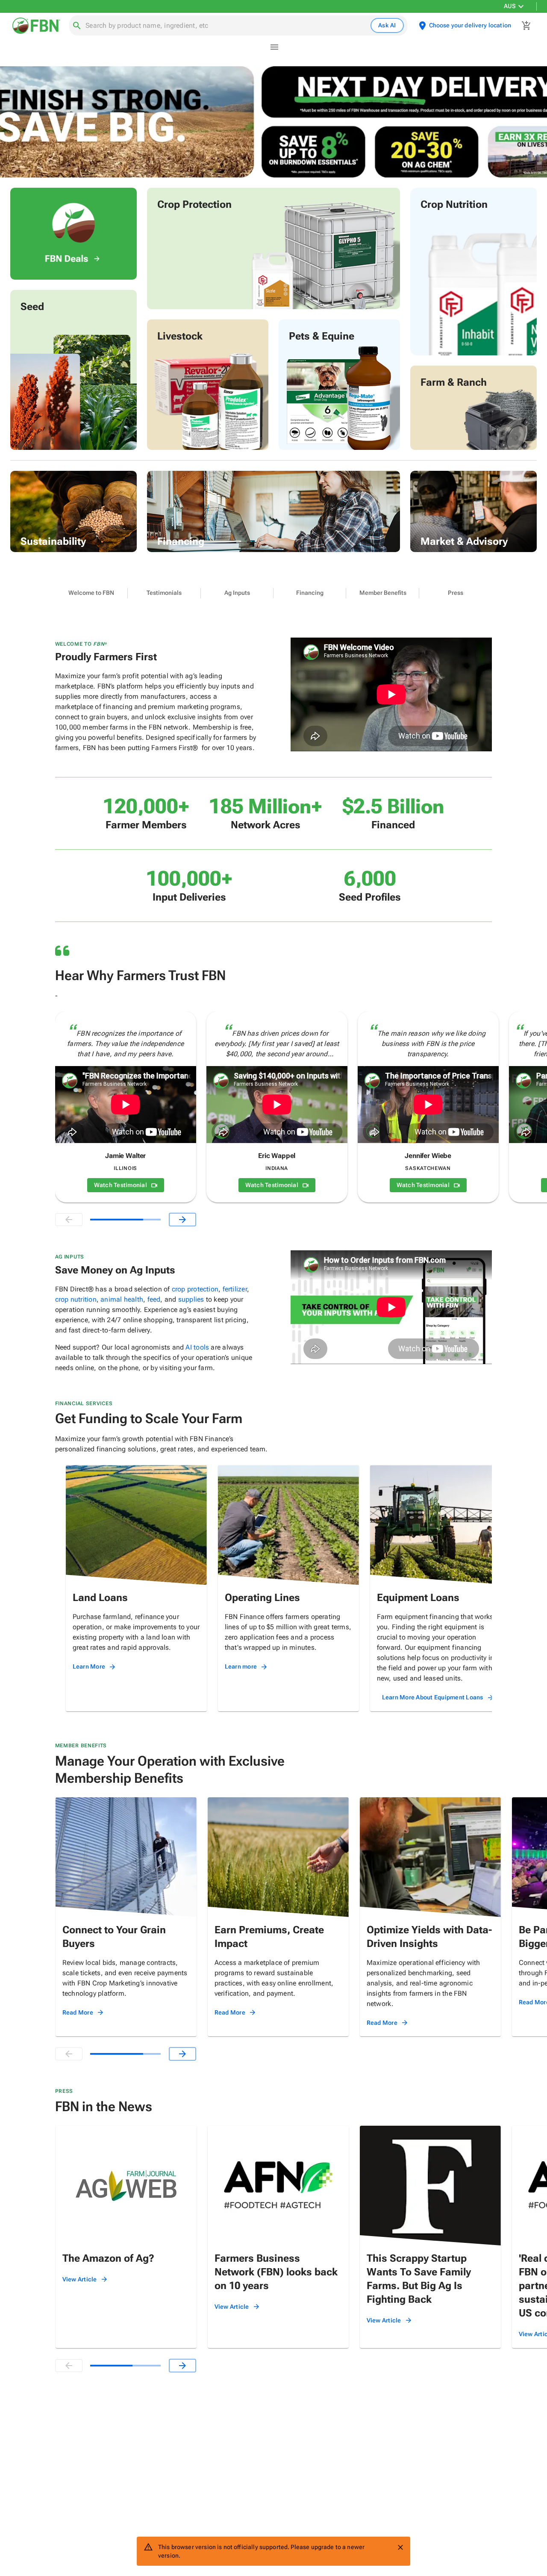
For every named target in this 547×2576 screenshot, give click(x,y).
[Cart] (526, 26)
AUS (510, 6)
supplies (191, 1299)
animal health (122, 1299)
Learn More (89, 1666)
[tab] (91, 593)
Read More (78, 2012)
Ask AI (387, 25)
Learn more (241, 1666)
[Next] (182, 1220)
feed (154, 1299)
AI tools (197, 1347)
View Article (80, 2279)
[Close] (400, 2547)
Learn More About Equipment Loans (433, 1697)
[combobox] (226, 26)
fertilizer (235, 1289)
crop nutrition (76, 1299)
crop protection (195, 1289)
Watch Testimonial (121, 1185)
